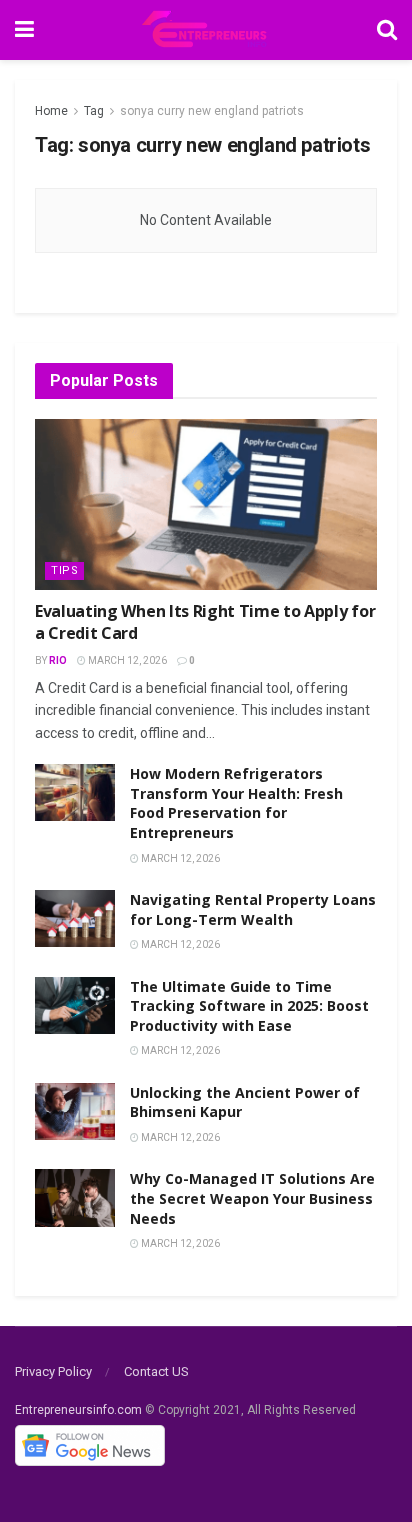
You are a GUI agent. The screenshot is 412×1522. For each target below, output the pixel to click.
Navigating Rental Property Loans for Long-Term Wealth (253, 909)
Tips (64, 570)
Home (51, 111)
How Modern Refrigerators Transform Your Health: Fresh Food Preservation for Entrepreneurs (236, 803)
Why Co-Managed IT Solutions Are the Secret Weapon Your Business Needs (252, 1198)
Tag (94, 111)
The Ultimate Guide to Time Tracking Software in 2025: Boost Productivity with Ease (249, 1006)
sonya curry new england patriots (212, 111)
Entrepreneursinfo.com (78, 1410)
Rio (58, 660)
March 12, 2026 (126, 660)
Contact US (156, 1371)
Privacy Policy (53, 1371)
